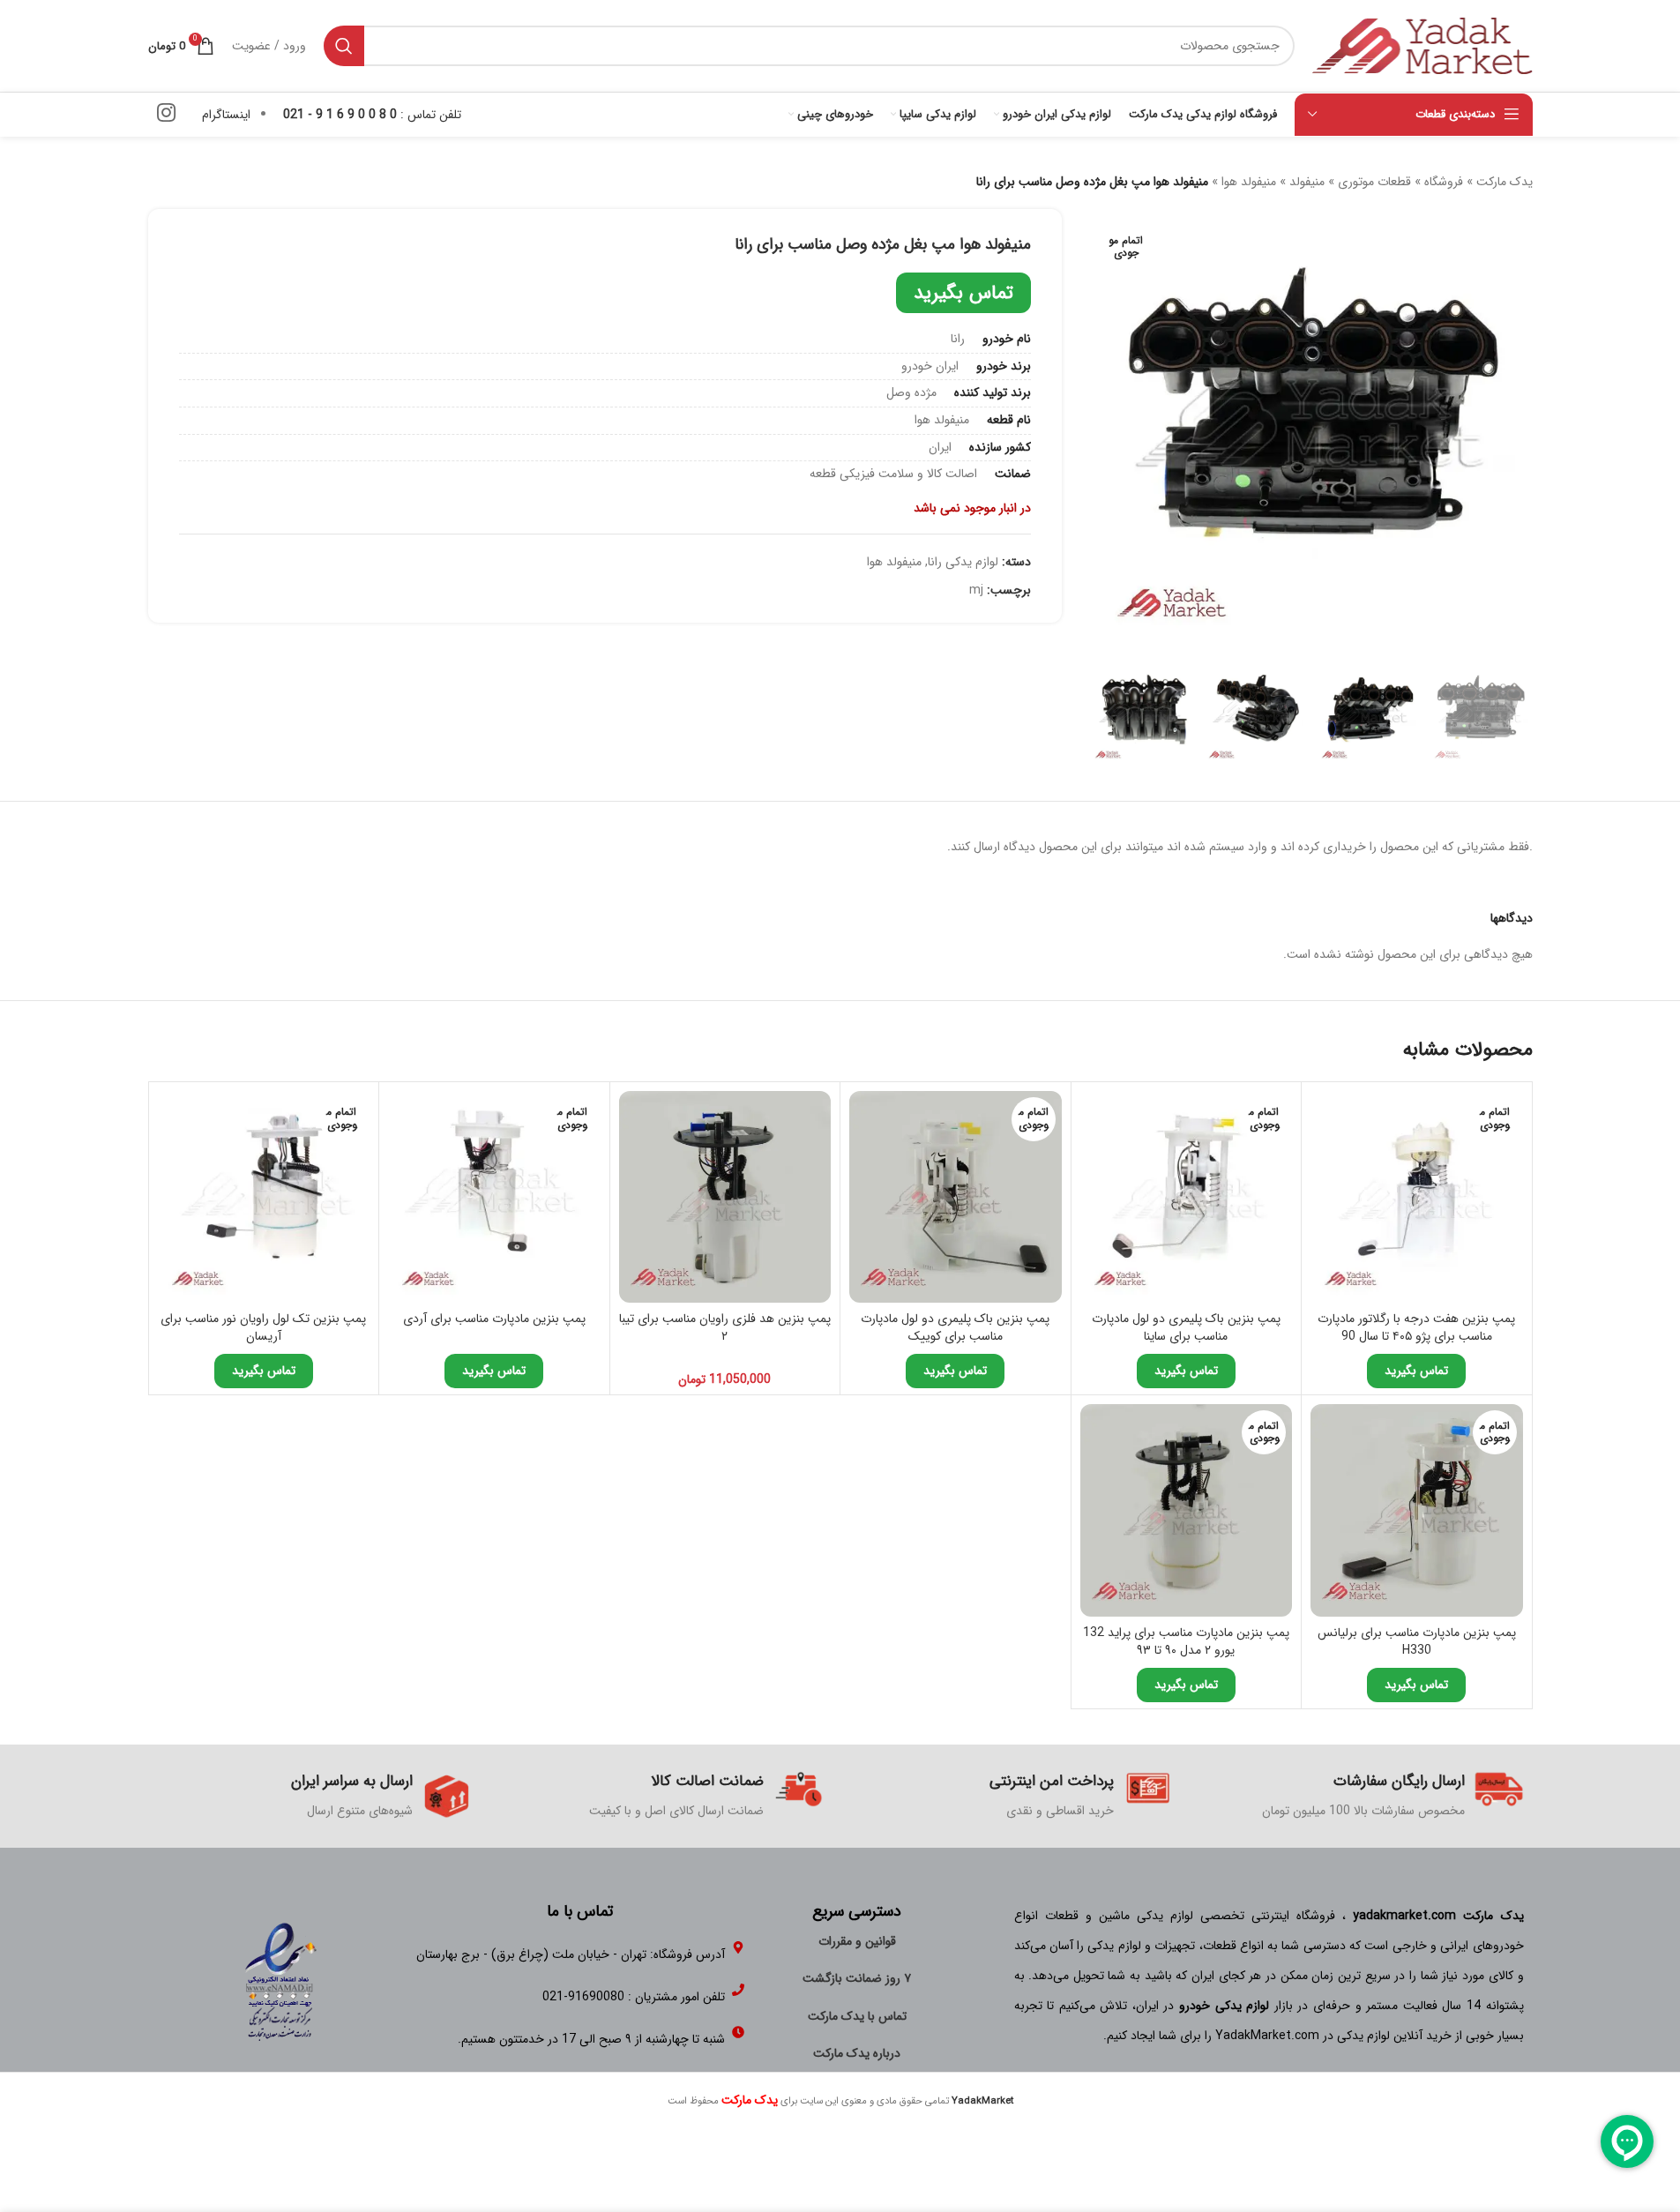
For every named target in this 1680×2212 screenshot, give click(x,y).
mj (976, 590)
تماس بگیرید (963, 293)
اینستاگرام (226, 115)
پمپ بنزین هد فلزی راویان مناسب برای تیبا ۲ (725, 1327)
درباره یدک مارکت (857, 2053)
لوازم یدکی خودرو (1224, 2006)
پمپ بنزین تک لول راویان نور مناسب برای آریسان (263, 1327)
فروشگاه (1444, 182)
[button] (1511, 714)
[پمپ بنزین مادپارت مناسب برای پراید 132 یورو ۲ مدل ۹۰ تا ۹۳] (1187, 1510)
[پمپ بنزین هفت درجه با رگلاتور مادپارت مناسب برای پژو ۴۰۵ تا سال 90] (1417, 1197)
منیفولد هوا (1249, 182)
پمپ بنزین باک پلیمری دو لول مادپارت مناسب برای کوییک (955, 1327)
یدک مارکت (1505, 182)
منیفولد (1307, 182)
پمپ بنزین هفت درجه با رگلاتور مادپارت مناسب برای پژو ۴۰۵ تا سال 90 (1416, 1327)
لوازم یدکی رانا (963, 562)
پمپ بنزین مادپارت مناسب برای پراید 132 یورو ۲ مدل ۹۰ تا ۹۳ (1186, 1641)
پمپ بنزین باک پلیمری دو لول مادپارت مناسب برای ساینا (1186, 1327)
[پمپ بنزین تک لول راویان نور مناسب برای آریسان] (264, 1197)
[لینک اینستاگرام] (166, 115)
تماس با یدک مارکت (857, 2016)
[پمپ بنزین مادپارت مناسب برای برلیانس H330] (1417, 1510)
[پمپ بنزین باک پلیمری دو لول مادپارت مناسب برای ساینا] (1187, 1197)
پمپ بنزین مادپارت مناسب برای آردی (494, 1319)
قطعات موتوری (1374, 182)
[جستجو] (344, 46)
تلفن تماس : (372, 115)
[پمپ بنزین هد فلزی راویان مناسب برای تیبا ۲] (725, 1197)
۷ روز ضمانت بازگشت (857, 1978)
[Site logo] (1422, 45)
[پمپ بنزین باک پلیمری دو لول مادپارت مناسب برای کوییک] (956, 1197)
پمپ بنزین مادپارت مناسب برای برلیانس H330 (1417, 1641)
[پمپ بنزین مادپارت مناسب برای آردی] (494, 1197)
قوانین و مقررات (857, 1941)
